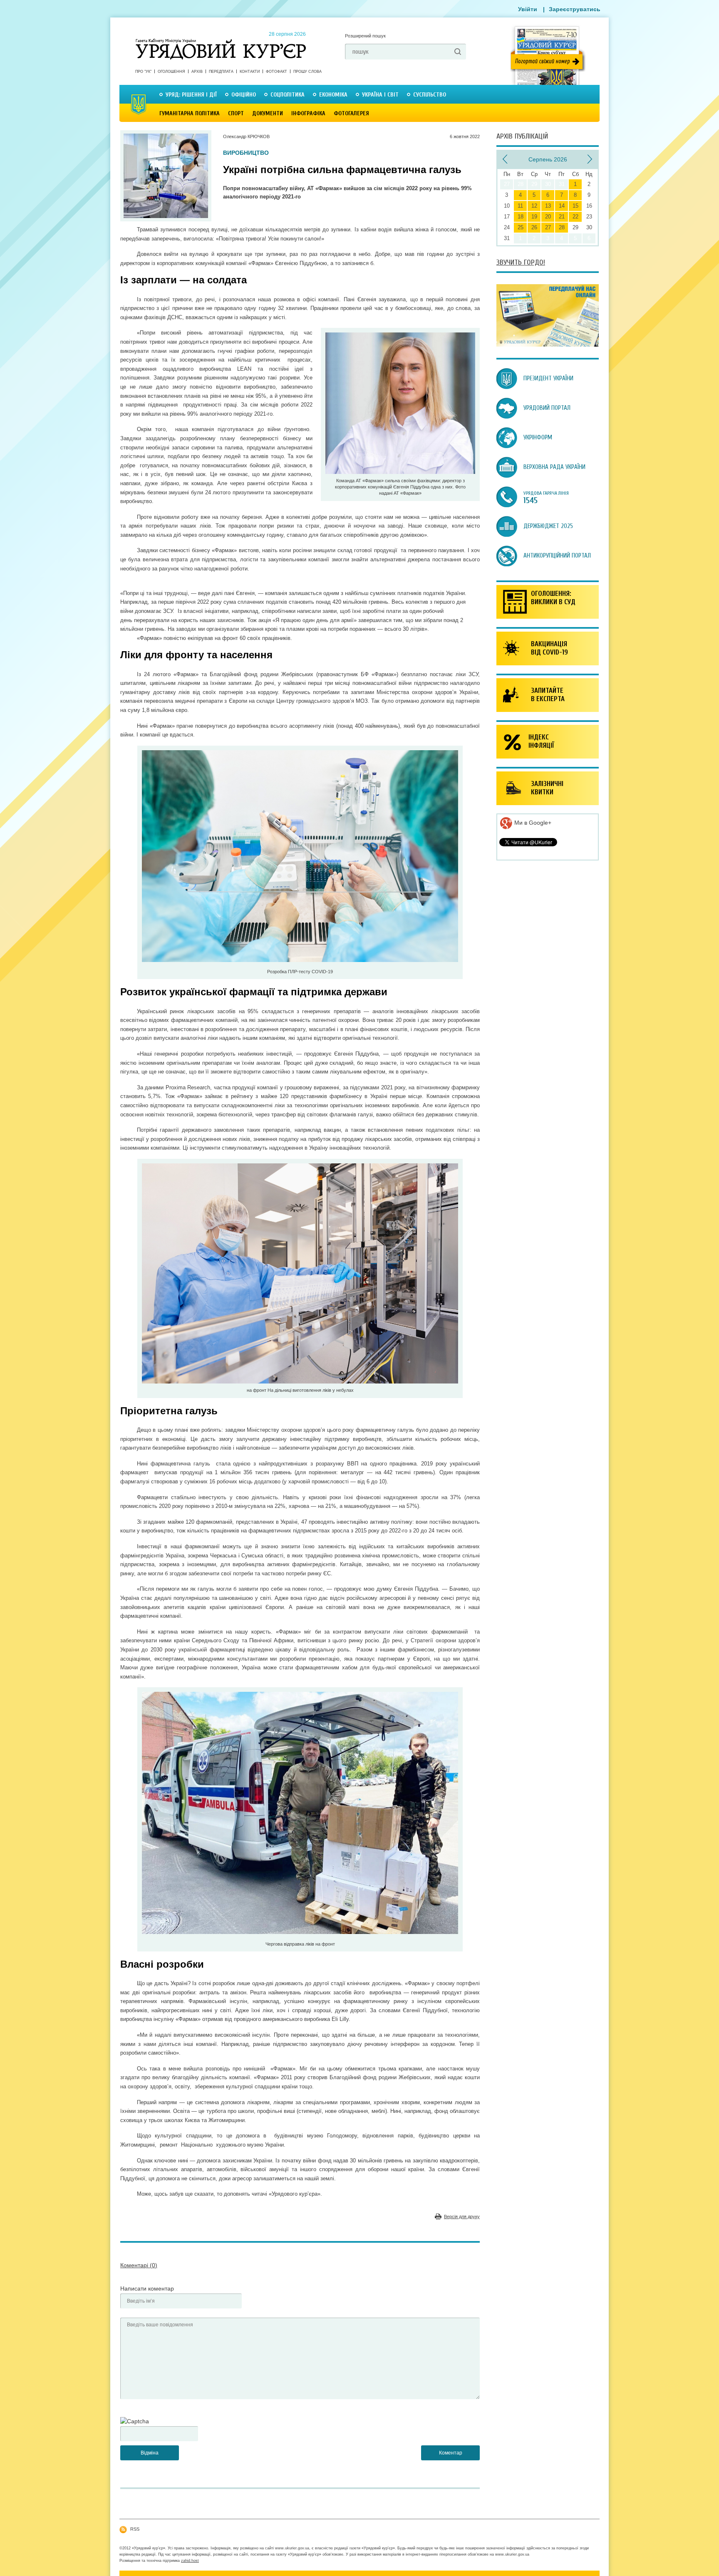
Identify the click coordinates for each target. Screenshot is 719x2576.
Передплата (221, 72)
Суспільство (430, 95)
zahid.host (190, 2561)
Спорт (236, 113)
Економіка (333, 95)
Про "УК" (143, 72)
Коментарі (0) (139, 2265)
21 (562, 217)
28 (562, 227)
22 (575, 217)
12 (534, 206)
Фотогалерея (351, 113)
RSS (135, 2529)
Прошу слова (307, 72)
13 (548, 206)
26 (534, 227)
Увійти (528, 9)
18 (521, 217)
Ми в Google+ (532, 823)
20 (548, 217)
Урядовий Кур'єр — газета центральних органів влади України (221, 41)
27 (548, 227)
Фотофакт (276, 72)
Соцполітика (288, 95)
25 (521, 227)
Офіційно (244, 95)
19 (534, 217)
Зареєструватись (575, 9)
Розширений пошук (365, 36)
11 (520, 206)
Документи (268, 113)
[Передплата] (548, 345)
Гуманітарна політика (190, 113)
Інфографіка (308, 113)
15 (575, 206)
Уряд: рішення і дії (191, 95)
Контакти (250, 72)
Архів (197, 72)
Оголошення (171, 72)
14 (562, 206)
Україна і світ (380, 95)
